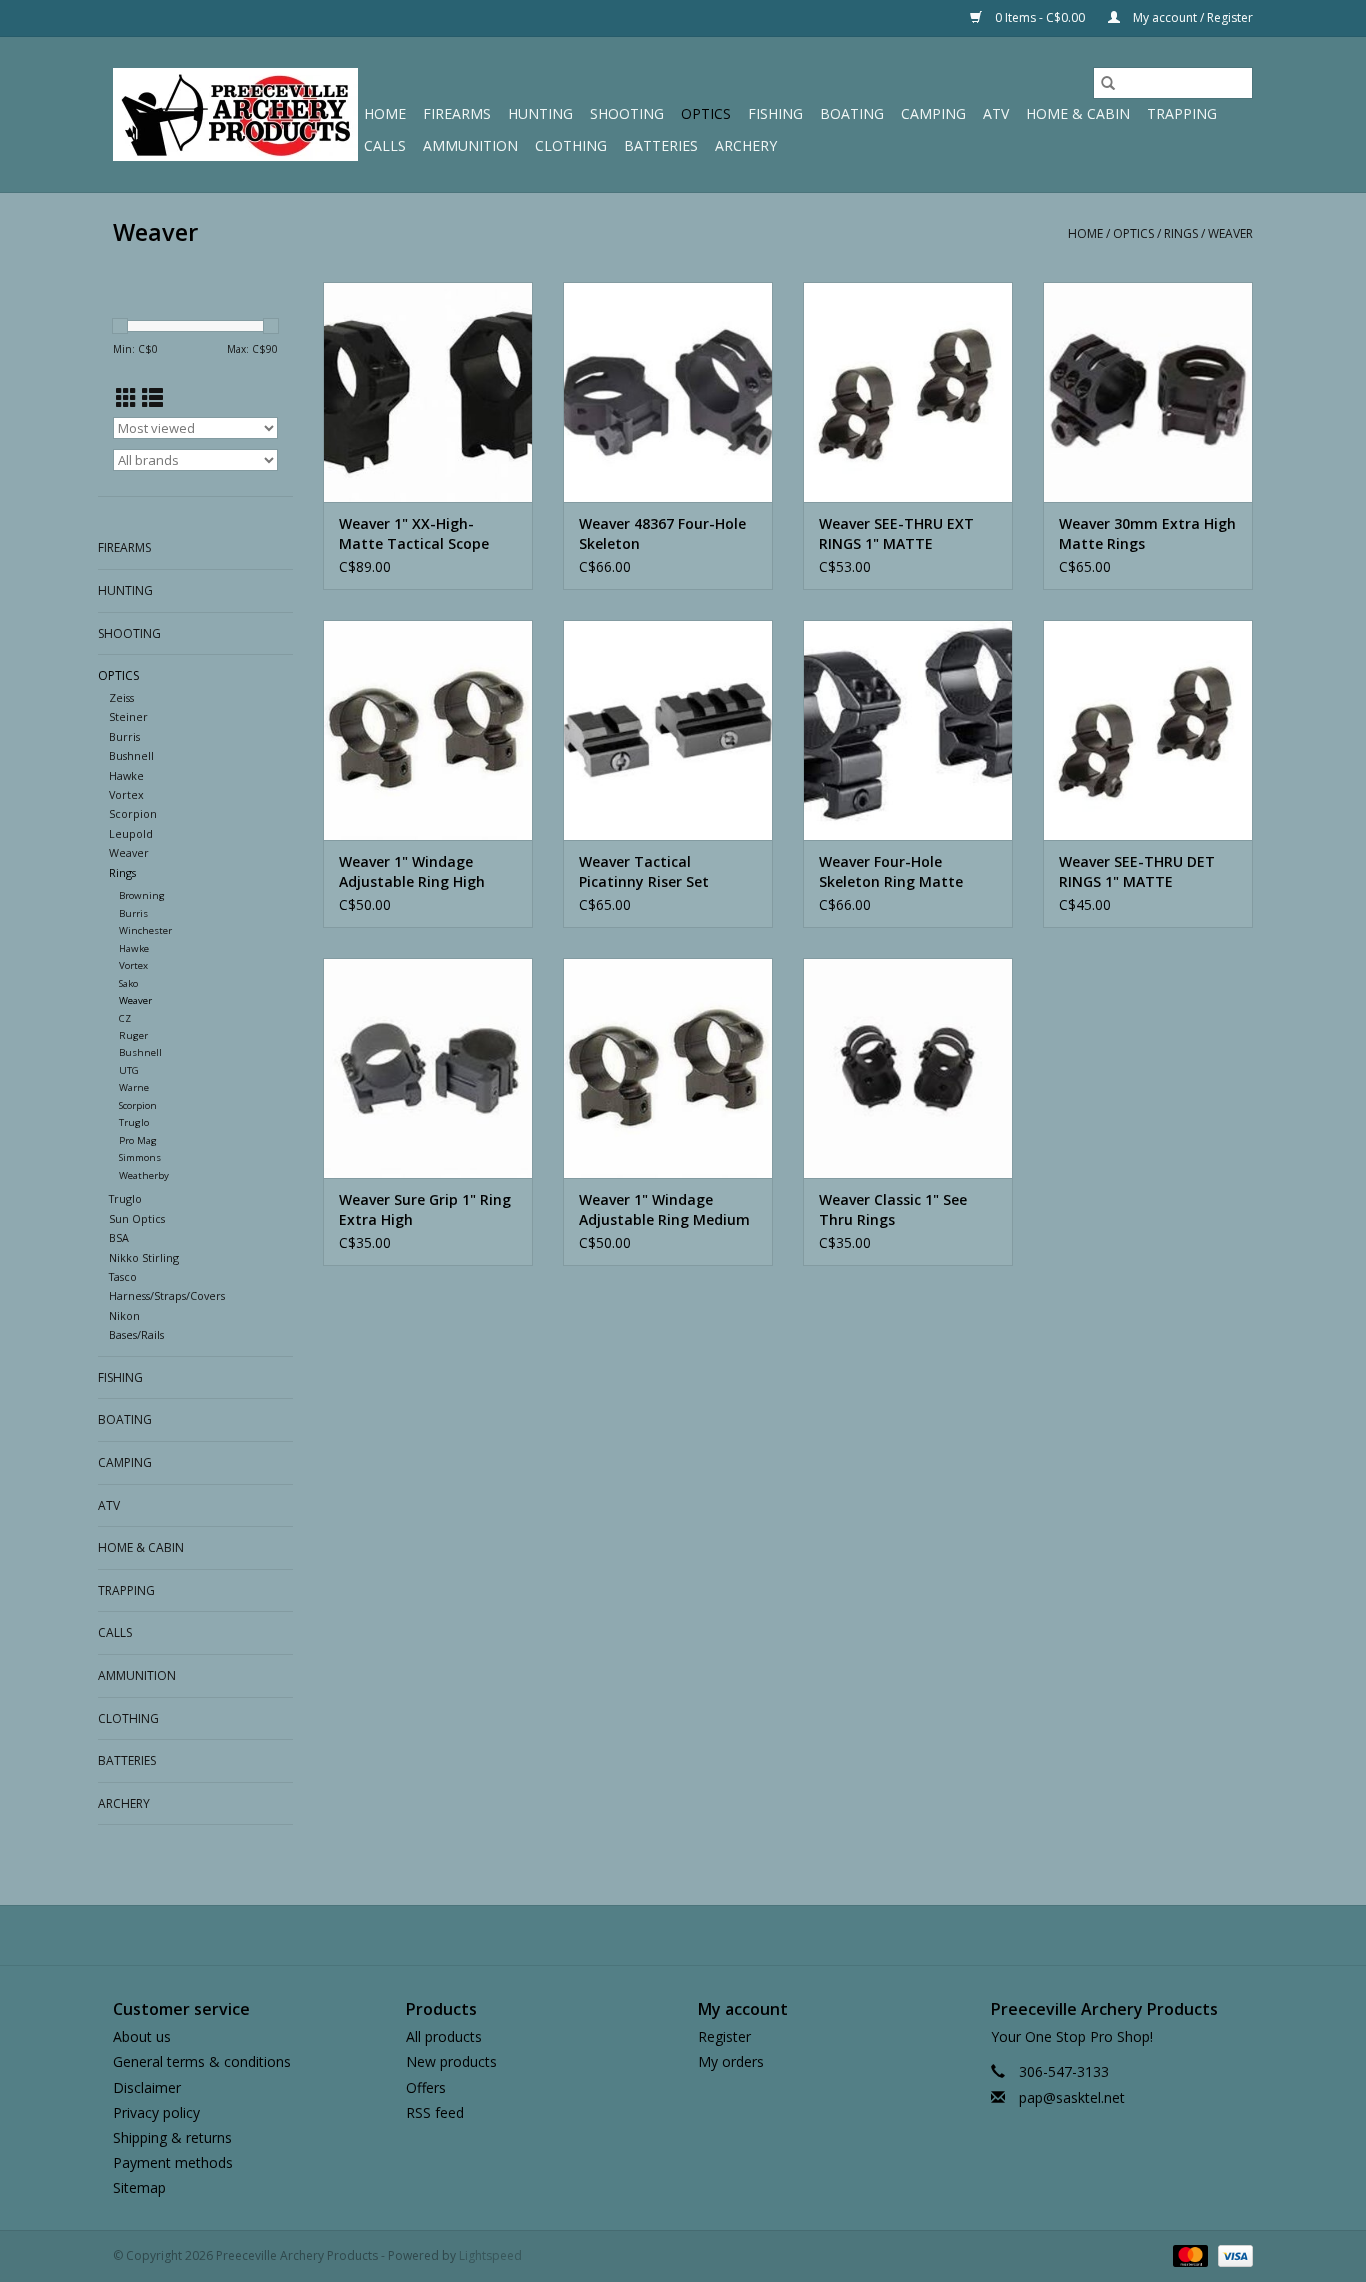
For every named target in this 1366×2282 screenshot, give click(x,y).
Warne (134, 1087)
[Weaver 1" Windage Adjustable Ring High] (428, 730)
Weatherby (144, 1175)
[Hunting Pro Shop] (235, 114)
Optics (706, 113)
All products (444, 2036)
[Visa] (1232, 2255)
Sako (128, 983)
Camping (933, 113)
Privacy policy (156, 2112)
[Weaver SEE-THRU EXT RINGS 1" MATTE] (908, 392)
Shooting (627, 113)
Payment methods (173, 2162)
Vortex (126, 794)
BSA (119, 1237)
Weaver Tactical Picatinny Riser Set (644, 871)
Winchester (145, 930)
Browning (142, 895)
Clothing (571, 145)
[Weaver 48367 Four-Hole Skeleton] (668, 392)
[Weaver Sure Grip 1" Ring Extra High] (428, 1068)
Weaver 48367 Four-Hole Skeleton (662, 533)
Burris (124, 736)
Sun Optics (137, 1218)
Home (385, 113)
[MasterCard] (1188, 2255)
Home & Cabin (1078, 113)
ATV (996, 113)
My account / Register (1191, 17)
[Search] (1108, 83)
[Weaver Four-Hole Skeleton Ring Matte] (908, 730)
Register (724, 2036)
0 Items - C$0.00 (1040, 17)
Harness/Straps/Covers (167, 1295)
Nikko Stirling (144, 1257)
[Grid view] (126, 398)
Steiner (128, 716)
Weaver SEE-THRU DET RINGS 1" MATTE (1137, 871)
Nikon (124, 1315)
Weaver (1230, 233)
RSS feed (435, 2112)
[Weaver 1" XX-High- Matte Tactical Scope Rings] (428, 392)
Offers (426, 2087)
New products (451, 2061)
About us (142, 2036)
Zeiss (121, 697)
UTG (129, 1070)
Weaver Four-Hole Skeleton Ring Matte (891, 871)
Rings (1181, 233)
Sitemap (139, 2187)
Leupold (131, 833)
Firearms (457, 113)
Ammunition (470, 145)
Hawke (126, 775)
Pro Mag (138, 1140)
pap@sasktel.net (1072, 2097)
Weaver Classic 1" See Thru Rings (893, 1209)
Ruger (133, 1035)
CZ (125, 1018)
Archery (746, 145)
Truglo (134, 1122)
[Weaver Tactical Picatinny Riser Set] (668, 730)
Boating (852, 113)
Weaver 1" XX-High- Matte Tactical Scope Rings (414, 534)
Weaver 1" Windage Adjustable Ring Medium (664, 1209)
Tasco (123, 1276)
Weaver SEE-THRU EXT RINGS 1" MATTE (896, 533)
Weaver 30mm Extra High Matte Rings (1147, 533)
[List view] (152, 398)
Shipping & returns (172, 2137)
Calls (385, 145)
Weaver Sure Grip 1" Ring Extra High (425, 1209)
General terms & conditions (202, 2061)
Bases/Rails (136, 1334)
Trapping (1182, 113)
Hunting (540, 113)
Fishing (775, 113)
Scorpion (133, 813)
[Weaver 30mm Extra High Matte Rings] (1148, 392)
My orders (731, 2061)
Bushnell (131, 755)
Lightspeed (490, 2255)
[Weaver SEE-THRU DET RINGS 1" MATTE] (1148, 730)
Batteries (661, 145)
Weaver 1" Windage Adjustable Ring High (412, 871)
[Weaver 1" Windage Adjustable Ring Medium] (668, 1068)
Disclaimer (147, 2087)
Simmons (140, 1157)
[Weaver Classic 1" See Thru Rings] (908, 1068)
